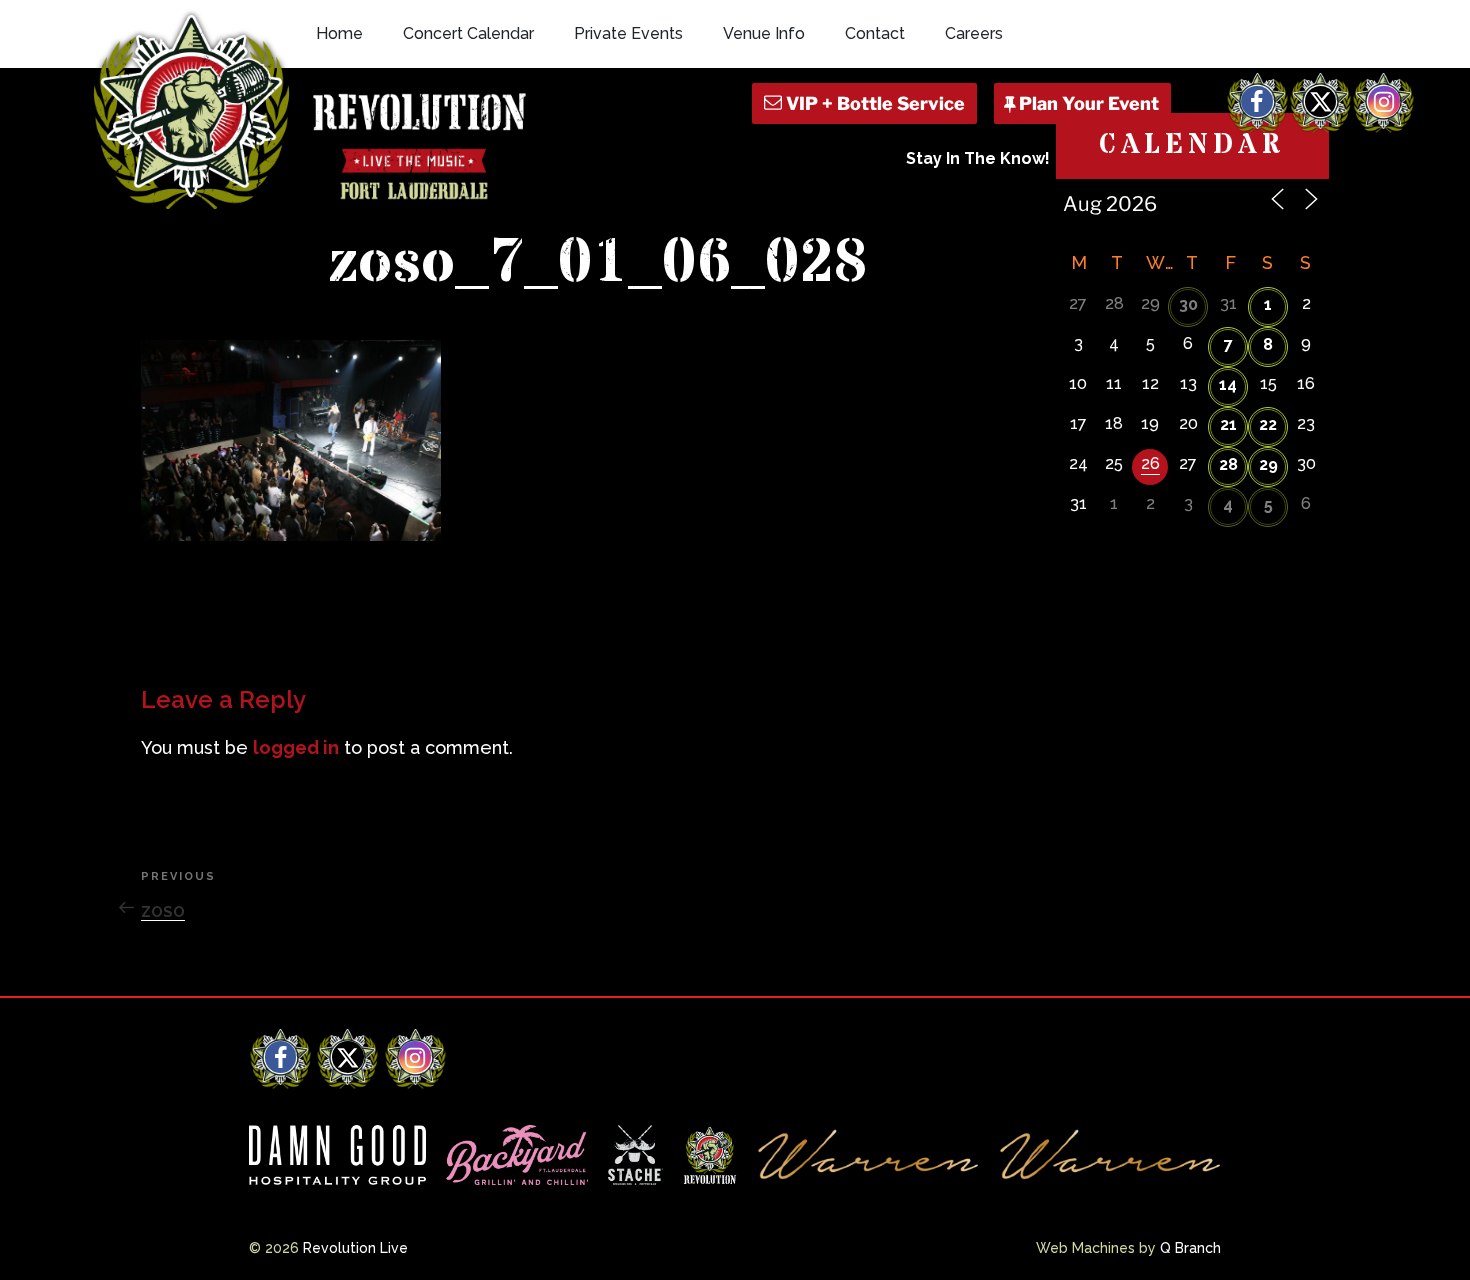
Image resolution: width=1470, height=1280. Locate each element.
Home (339, 33)
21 (1228, 424)
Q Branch (1190, 1248)
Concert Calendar (468, 33)
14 (1228, 384)
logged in (296, 747)
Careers (974, 33)
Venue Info (764, 33)
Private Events (628, 33)
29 (1268, 464)
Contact (875, 33)
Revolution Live (355, 1248)
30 (1188, 304)
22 (1268, 424)
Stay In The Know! (978, 158)
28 (1228, 464)
